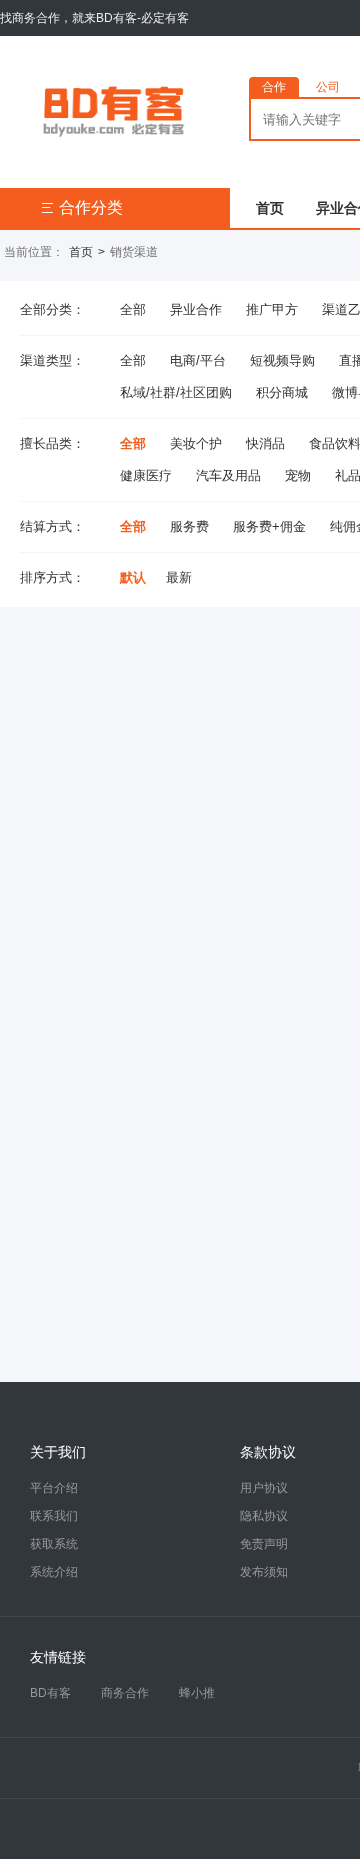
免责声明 (264, 1544)
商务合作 (125, 1693)
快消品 (265, 443)
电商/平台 (198, 360)
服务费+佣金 (269, 526)
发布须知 (264, 1572)
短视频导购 (282, 360)
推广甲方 (272, 309)
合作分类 (81, 207)
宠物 (298, 475)
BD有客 (50, 1693)
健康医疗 (146, 475)
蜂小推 (197, 1693)
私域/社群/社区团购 (176, 392)
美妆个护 (196, 443)
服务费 (189, 526)
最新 (179, 577)
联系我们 (54, 1516)
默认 (133, 577)
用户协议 (264, 1488)
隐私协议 (264, 1516)
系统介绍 (54, 1572)
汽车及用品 (228, 475)
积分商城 (282, 392)
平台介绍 (54, 1488)
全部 (133, 309)
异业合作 (196, 309)
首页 (270, 208)
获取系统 (54, 1544)
